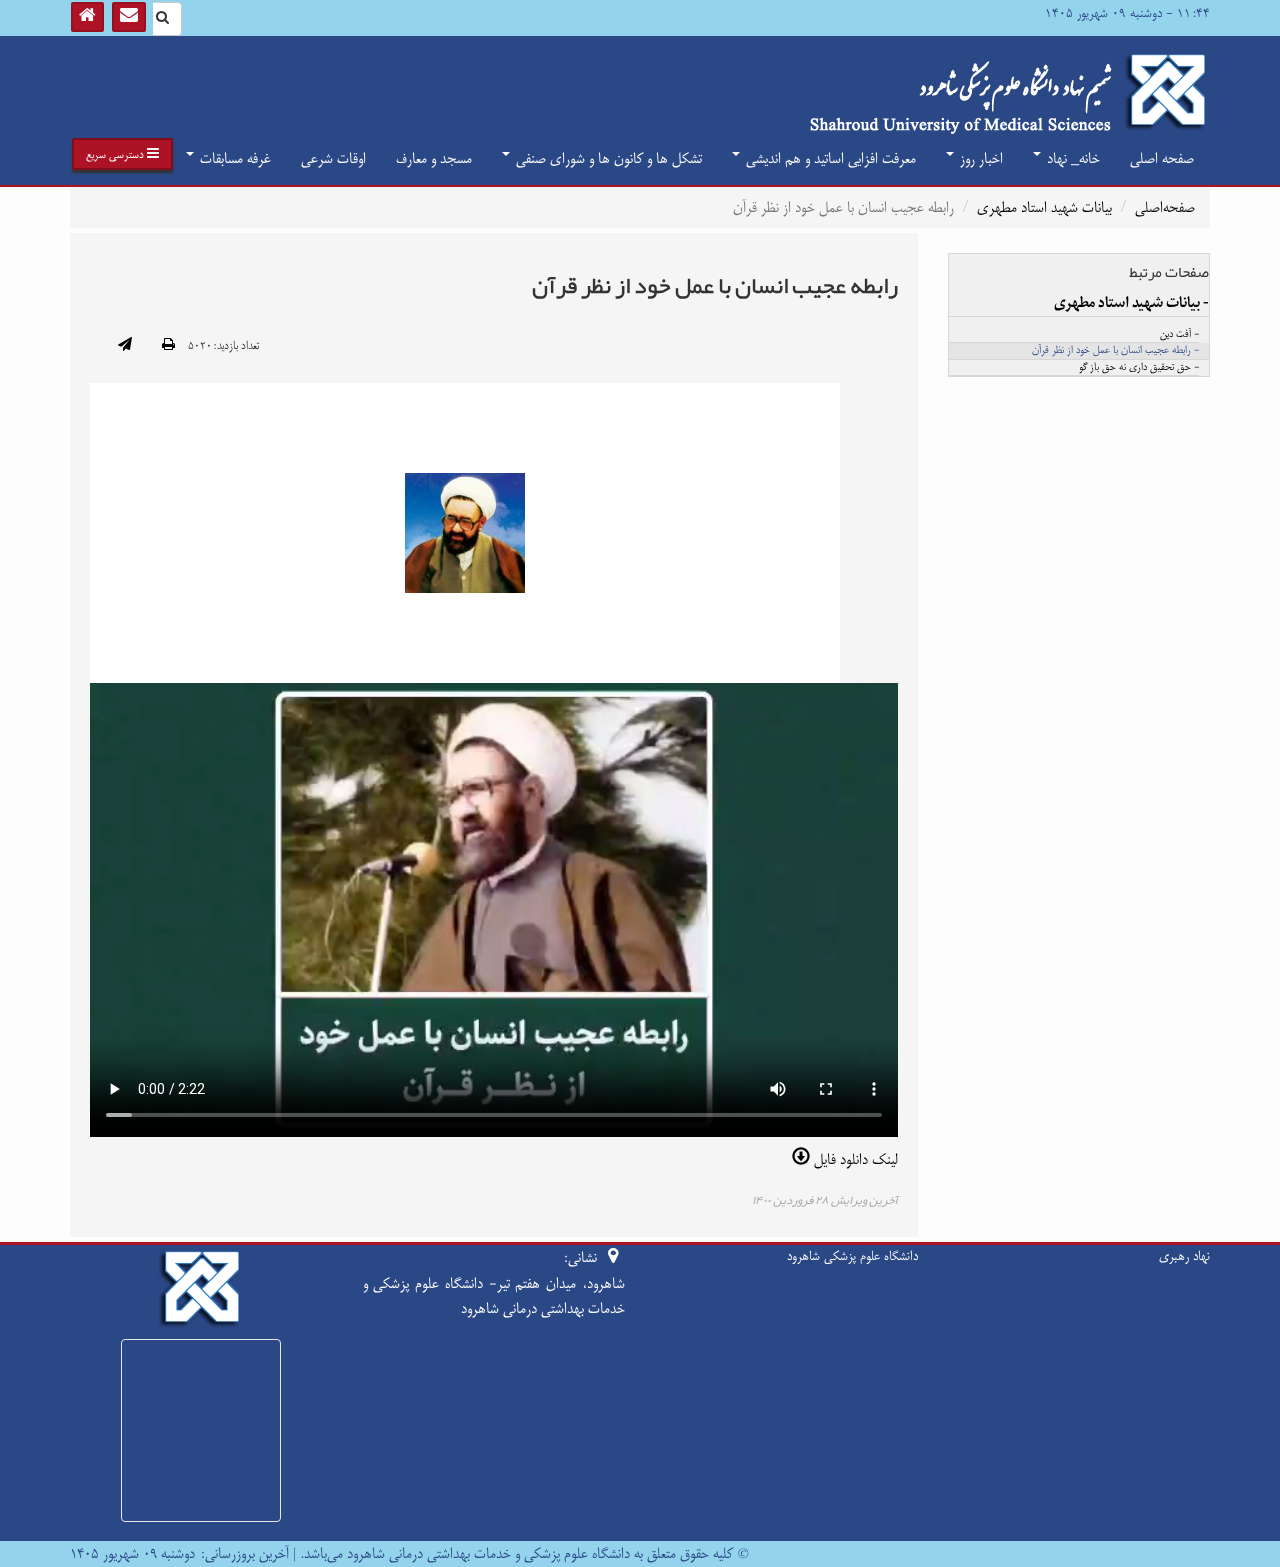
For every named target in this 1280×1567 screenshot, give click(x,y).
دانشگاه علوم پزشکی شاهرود (852, 1256)
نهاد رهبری (1184, 1256)
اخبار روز (979, 158)
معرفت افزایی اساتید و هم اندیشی (829, 158)
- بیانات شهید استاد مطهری (1131, 303)
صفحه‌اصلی (1165, 207)
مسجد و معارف (434, 158)
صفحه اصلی (1162, 158)
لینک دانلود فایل (854, 1159)
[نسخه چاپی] (168, 346)
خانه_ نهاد (1071, 158)
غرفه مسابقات (233, 158)
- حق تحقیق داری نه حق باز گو (1139, 368)
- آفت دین (1179, 335)
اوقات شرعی (333, 158)
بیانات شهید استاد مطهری (1044, 207)
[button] (122, 154)
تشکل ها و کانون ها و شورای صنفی (607, 158)
